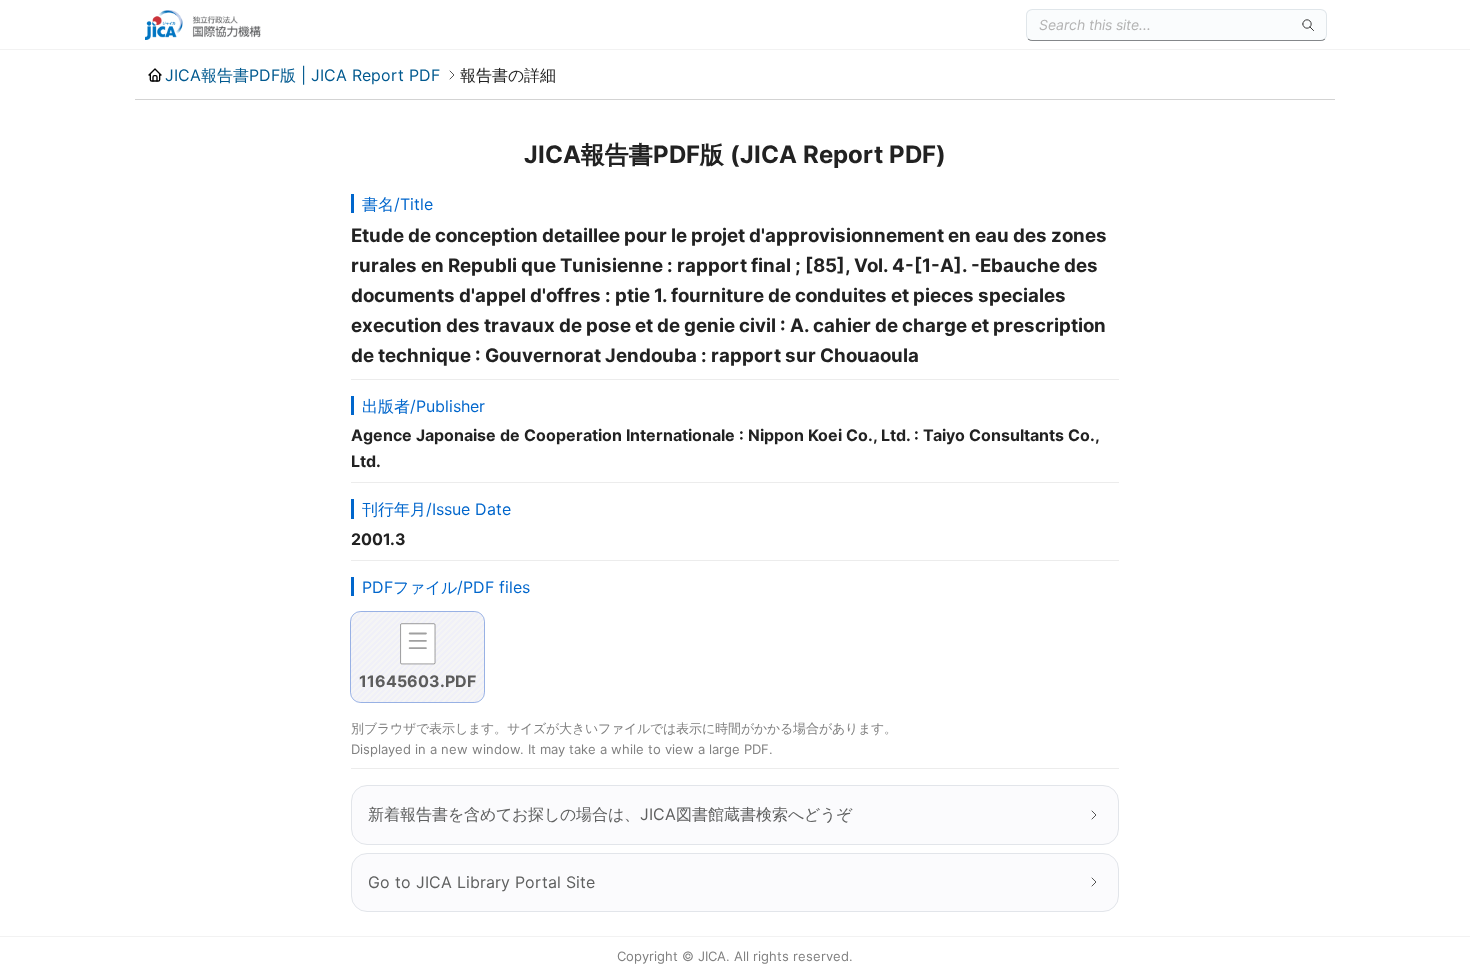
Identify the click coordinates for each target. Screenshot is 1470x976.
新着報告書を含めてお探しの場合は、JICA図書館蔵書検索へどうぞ (610, 814)
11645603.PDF (417, 681)
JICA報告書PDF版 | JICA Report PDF (302, 75)
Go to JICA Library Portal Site (481, 882)
